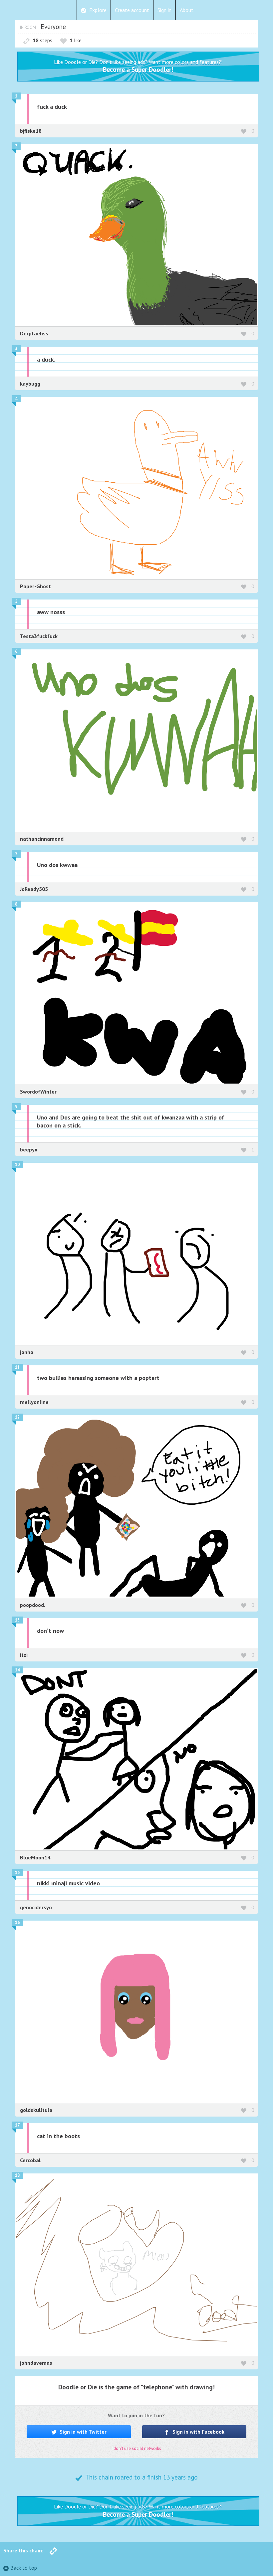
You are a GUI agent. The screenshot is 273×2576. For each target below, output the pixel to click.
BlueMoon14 (35, 1857)
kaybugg (30, 384)
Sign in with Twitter (82, 2432)
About (187, 10)
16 (17, 1922)
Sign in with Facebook (198, 2432)
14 (17, 1670)
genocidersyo (36, 1907)
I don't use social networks (136, 2448)
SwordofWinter (38, 1092)
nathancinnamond (42, 839)
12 (17, 1417)
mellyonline (34, 1402)
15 (17, 1873)
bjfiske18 (31, 131)
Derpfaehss (34, 333)
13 (17, 1620)
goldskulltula (36, 2110)
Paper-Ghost (35, 586)
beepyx (29, 1149)
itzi (24, 1655)
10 (17, 1165)
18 (17, 2175)
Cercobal (30, 2160)
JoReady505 (34, 889)
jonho (27, 1352)
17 (17, 2125)
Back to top (24, 2568)
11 (17, 1367)
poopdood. (33, 1605)
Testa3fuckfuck (39, 636)
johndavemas (36, 2363)
